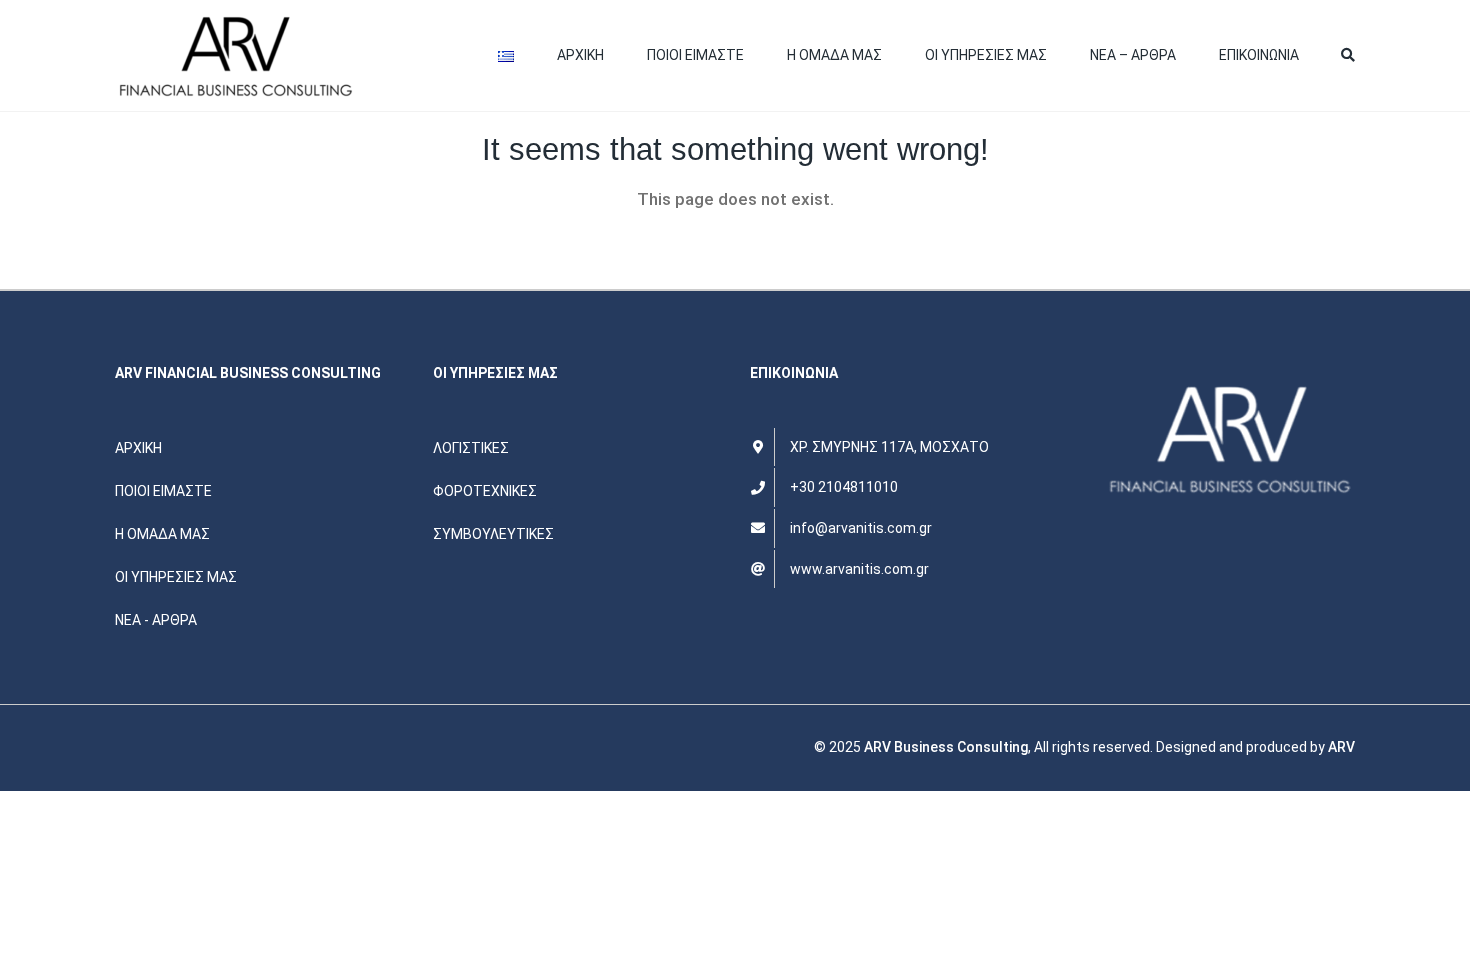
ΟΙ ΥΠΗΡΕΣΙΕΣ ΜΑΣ (986, 55)
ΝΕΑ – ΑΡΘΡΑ (1133, 55)
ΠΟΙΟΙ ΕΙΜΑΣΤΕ (695, 55)
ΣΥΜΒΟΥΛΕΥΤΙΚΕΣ (493, 534)
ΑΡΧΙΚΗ (580, 55)
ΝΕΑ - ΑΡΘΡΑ (156, 620)
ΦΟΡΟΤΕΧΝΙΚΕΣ (485, 491)
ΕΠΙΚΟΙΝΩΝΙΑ (1259, 55)
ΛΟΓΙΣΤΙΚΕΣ (471, 448)
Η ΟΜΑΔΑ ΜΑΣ (834, 55)
